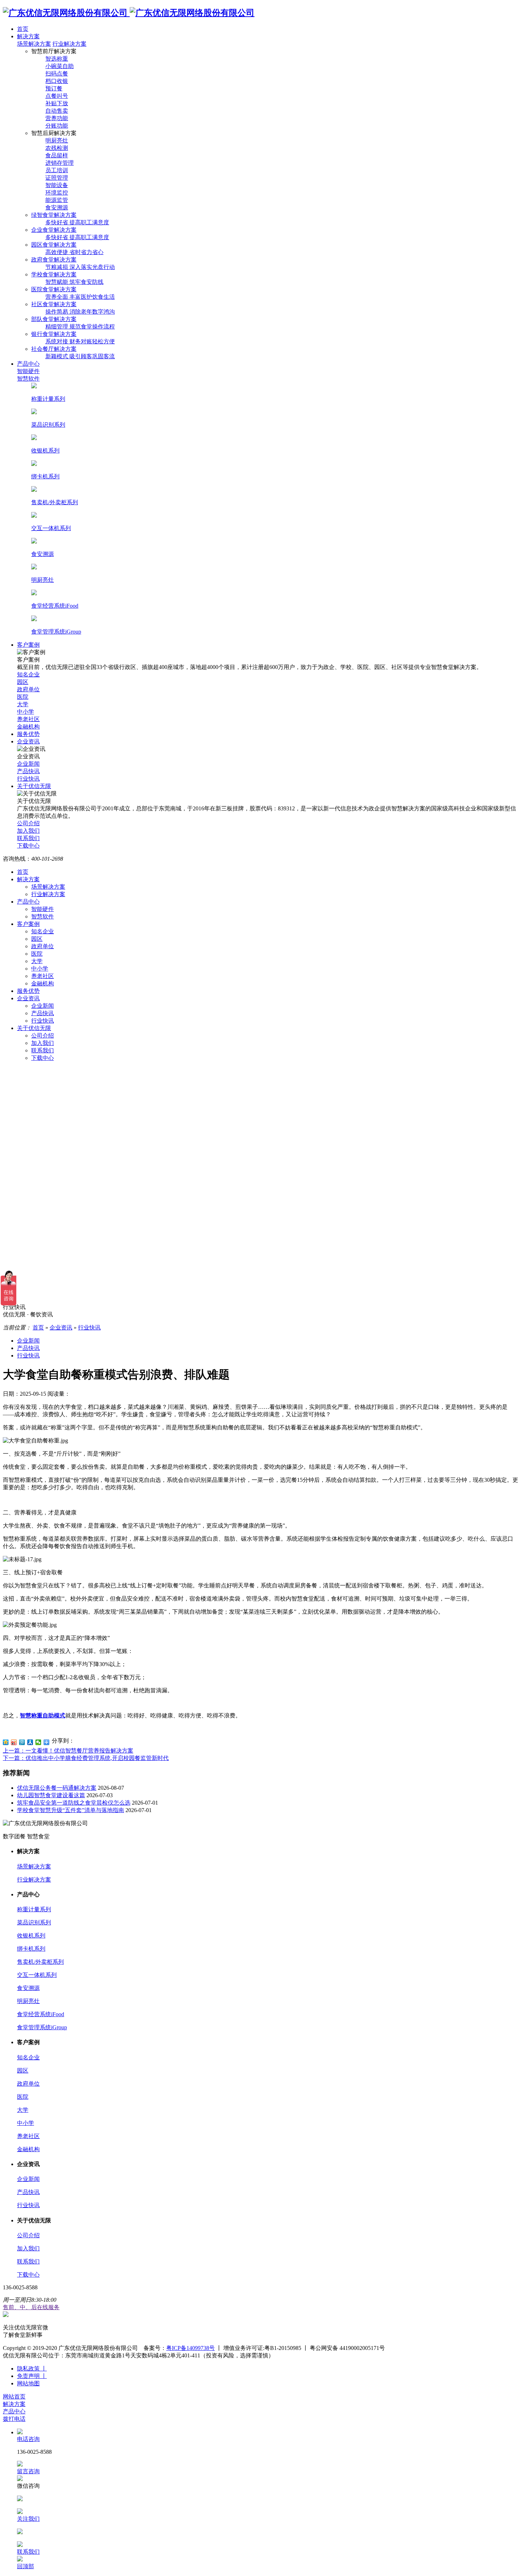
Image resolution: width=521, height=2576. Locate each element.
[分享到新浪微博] (14, 1742)
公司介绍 (43, 1036)
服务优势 (28, 991)
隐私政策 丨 (32, 2369)
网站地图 (28, 2383)
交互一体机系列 (37, 1975)
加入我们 (43, 1043)
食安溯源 (28, 1988)
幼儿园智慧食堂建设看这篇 (51, 1795)
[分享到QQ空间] (6, 1742)
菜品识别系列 (34, 1922)
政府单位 (43, 946)
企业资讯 (28, 998)
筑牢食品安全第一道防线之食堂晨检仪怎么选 (74, 1803)
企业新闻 (43, 1006)
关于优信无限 (34, 1028)
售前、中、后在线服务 (31, 2307)
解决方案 (28, 879)
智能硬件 (43, 909)
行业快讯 (43, 1021)
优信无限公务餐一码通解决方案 (57, 1788)
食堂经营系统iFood (41, 2014)
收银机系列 (31, 1936)
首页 (23, 872)
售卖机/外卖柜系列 (40, 1962)
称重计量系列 (34, 1909)
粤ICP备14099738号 (191, 2348)
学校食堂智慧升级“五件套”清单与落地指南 (71, 1810)
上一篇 (68, 1751)
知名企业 (43, 931)
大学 (37, 961)
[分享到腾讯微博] (22, 1742)
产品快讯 (43, 1013)
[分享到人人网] (30, 1742)
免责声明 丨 (32, 2376)
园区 (37, 939)
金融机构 (43, 983)
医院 (37, 954)
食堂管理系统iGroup (42, 2027)
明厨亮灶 (28, 2001)
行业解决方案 (69, 44)
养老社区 (43, 976)
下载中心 (43, 1058)
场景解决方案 (34, 44)
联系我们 (43, 1050)
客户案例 (28, 924)
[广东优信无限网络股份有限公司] (129, 13)
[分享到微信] (38, 1742)
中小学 (40, 969)
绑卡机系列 (31, 1949)
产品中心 (28, 902)
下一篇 (86, 1758)
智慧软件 (43, 916)
